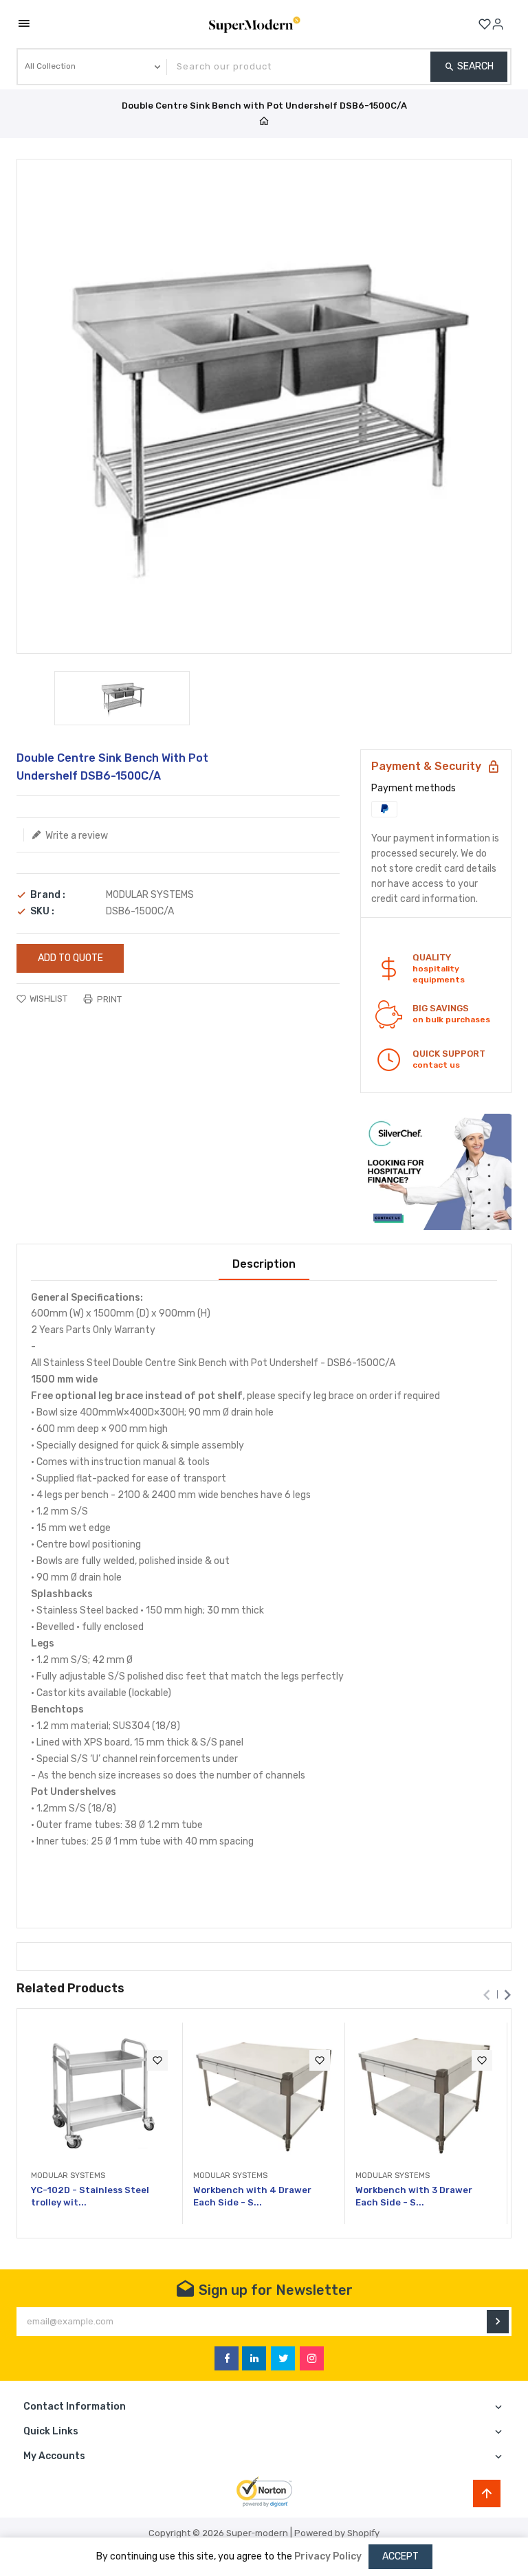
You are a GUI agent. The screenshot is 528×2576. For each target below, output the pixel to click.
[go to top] (487, 2494)
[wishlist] (157, 2060)
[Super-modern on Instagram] (312, 2358)
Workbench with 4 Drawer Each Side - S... (252, 2196)
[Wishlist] (485, 24)
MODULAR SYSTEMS (150, 895)
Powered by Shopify (337, 2533)
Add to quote (70, 958)
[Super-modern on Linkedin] (254, 2358)
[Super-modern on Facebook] (227, 2358)
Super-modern (257, 2533)
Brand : (48, 895)
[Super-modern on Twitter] (283, 2358)
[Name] (498, 2322)
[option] (122, 698)
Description (264, 1264)
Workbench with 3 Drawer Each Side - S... (414, 2196)
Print (108, 999)
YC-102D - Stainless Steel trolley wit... (90, 2196)
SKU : (42, 912)
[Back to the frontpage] (264, 122)
